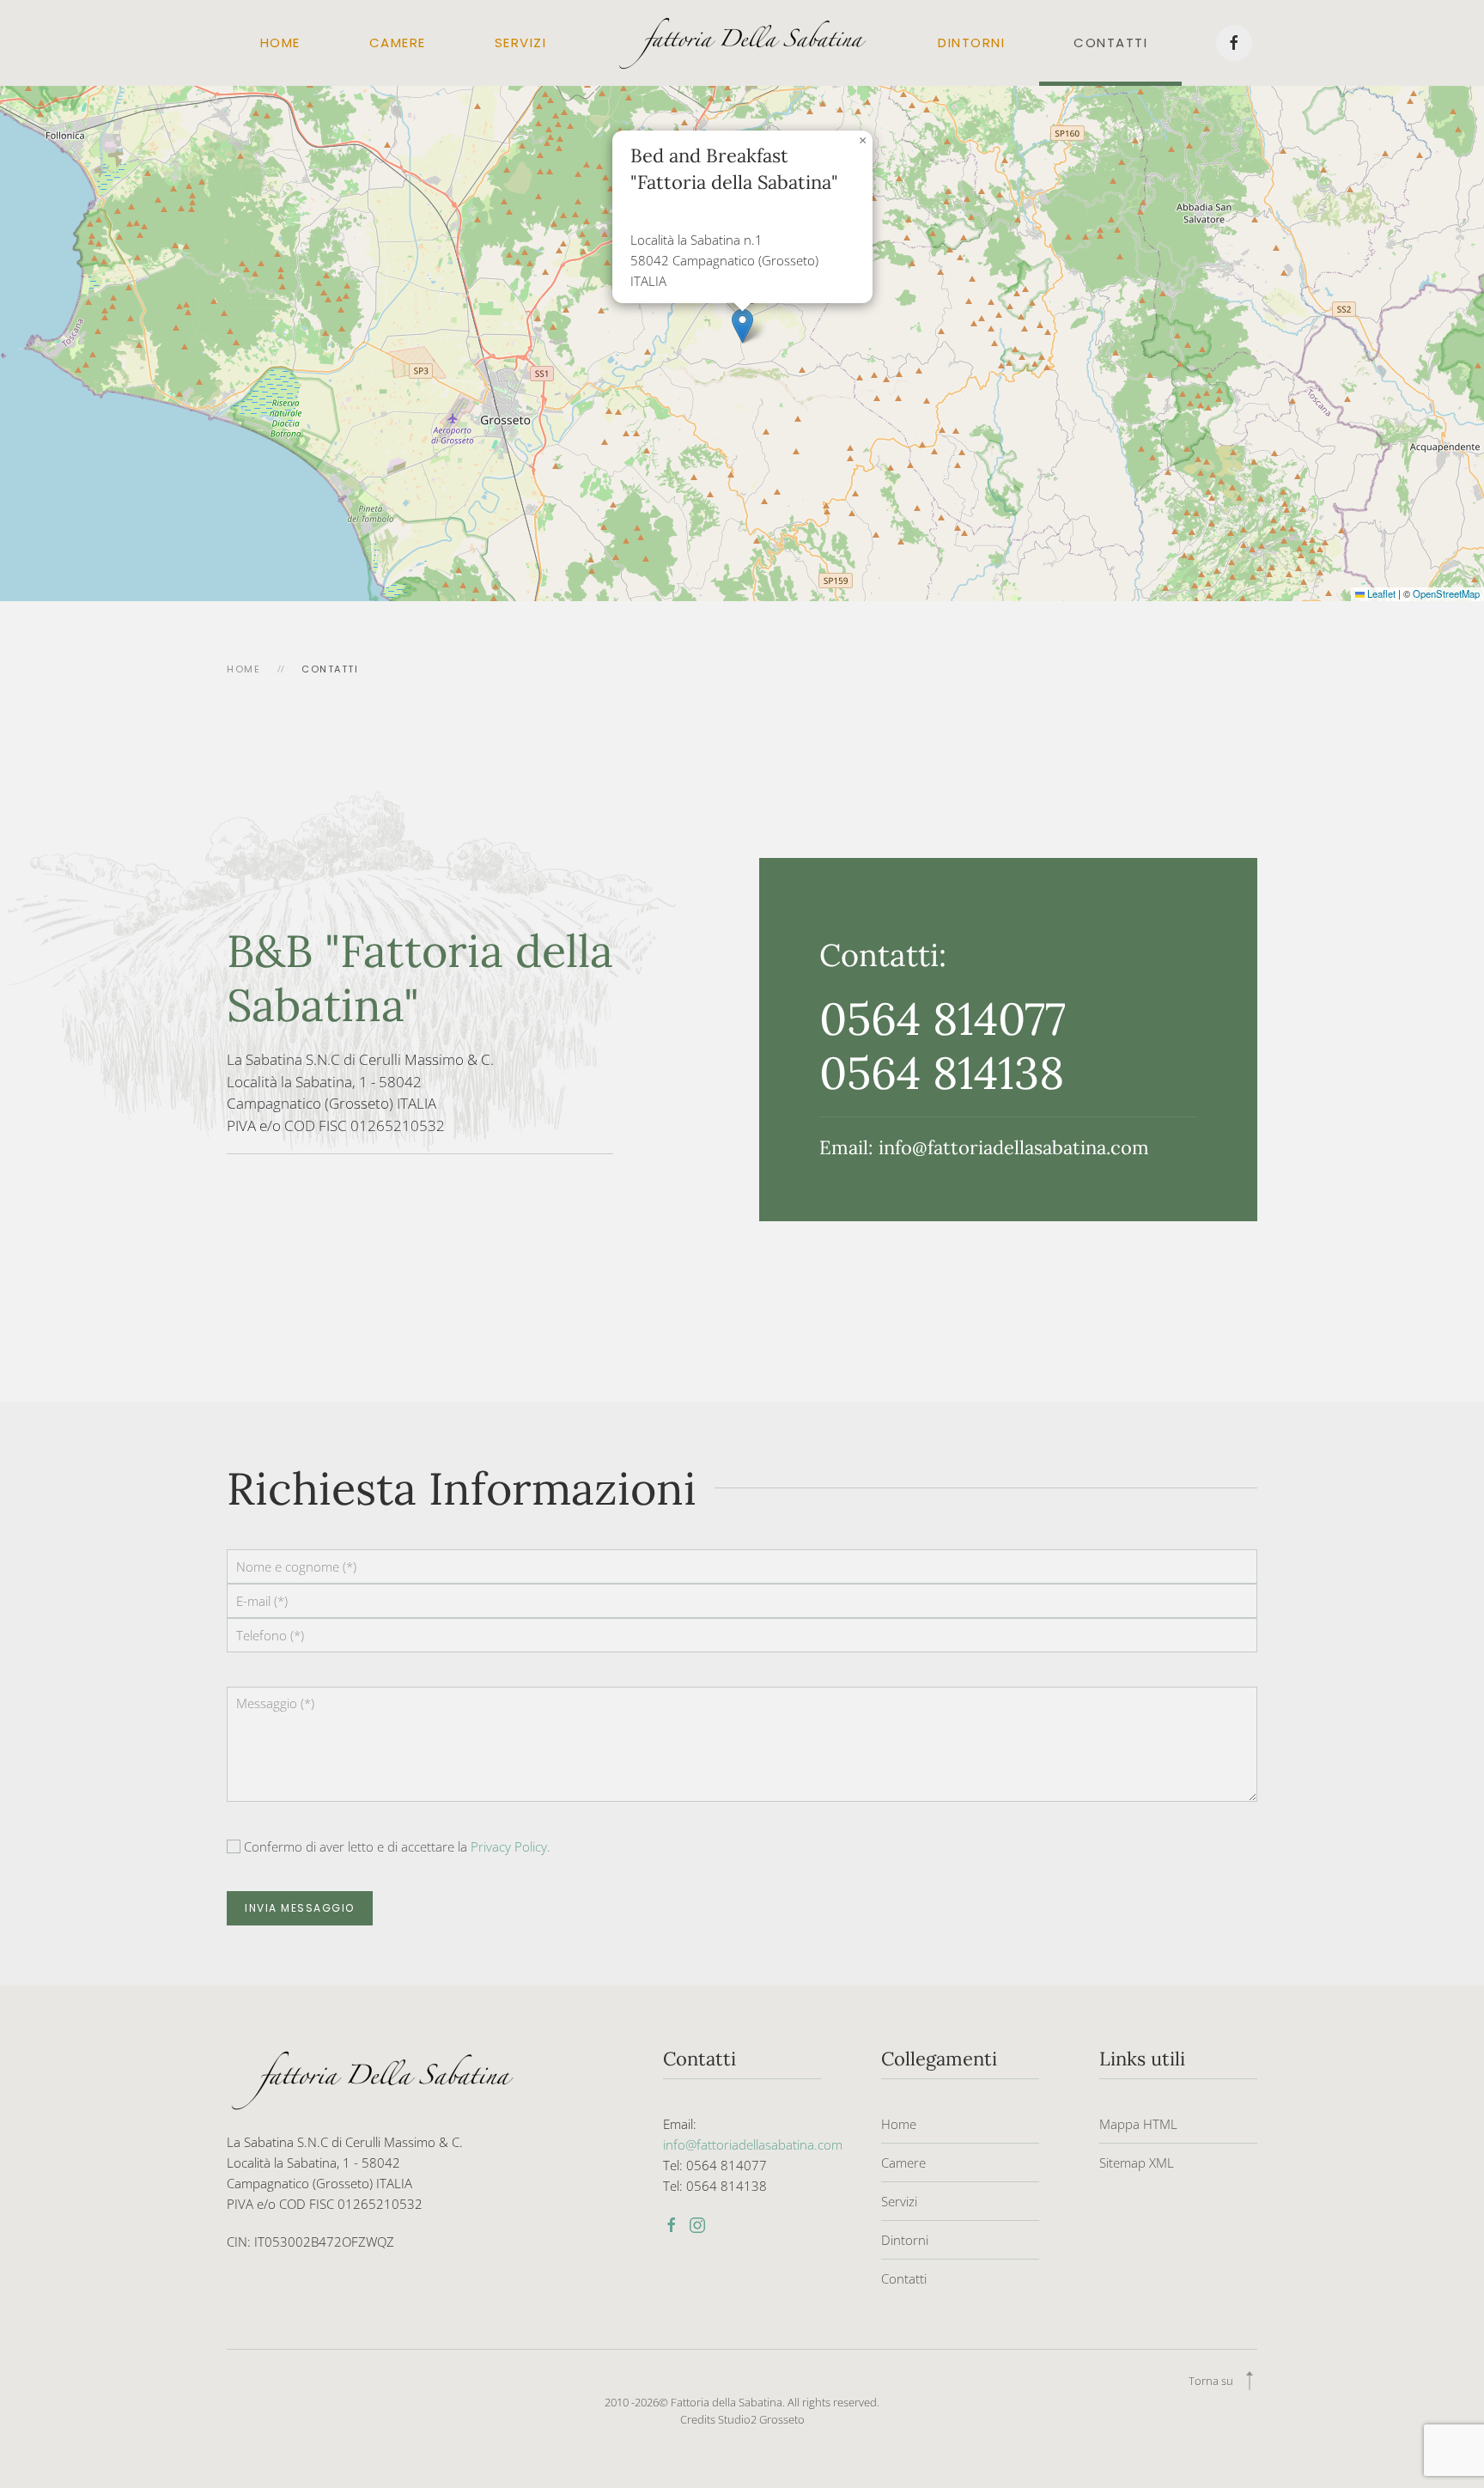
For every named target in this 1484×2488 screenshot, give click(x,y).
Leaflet (1380, 593)
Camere (398, 43)
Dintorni (971, 43)
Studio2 (737, 2419)
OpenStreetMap (1446, 593)
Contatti (1110, 43)
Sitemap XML (1137, 2163)
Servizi (521, 43)
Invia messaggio (300, 1908)
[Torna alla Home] (742, 43)
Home (280, 43)
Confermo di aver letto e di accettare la (395, 1846)
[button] (742, 326)
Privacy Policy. (511, 1846)
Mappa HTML (1138, 2124)
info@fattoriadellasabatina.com (1014, 1147)
